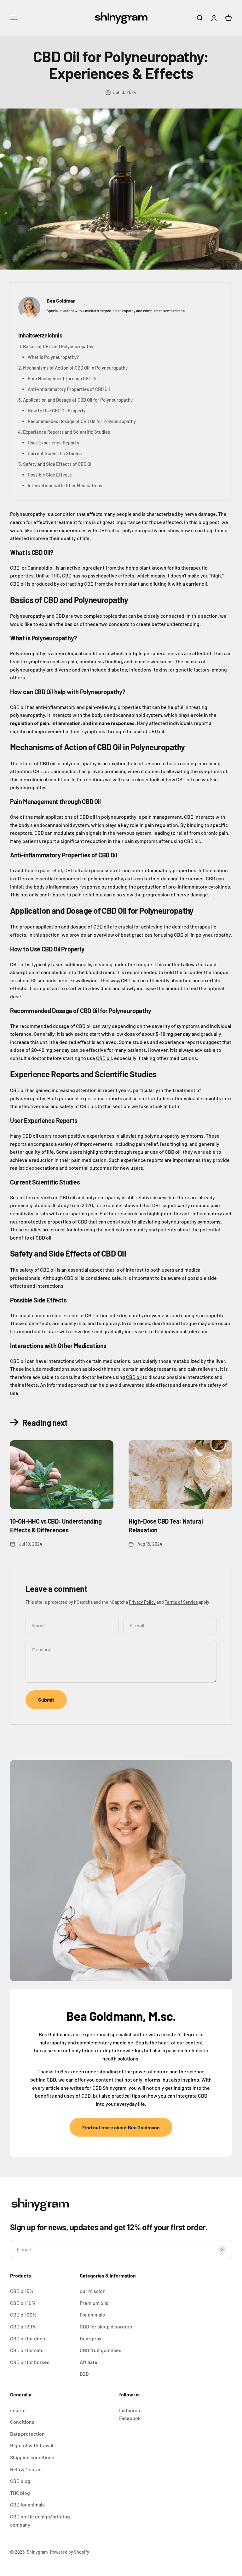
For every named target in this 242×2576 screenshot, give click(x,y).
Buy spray (91, 2338)
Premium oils (94, 2303)
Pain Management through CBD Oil (63, 378)
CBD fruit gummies (101, 2350)
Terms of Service (181, 1602)
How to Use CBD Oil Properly (57, 410)
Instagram (130, 2410)
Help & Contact (27, 2469)
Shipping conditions (32, 2457)
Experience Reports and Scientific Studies (66, 432)
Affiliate (89, 2362)
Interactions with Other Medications (65, 485)
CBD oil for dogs (28, 2338)
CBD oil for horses (30, 2362)
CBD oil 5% (22, 2291)
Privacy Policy (142, 1602)
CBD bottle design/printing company (40, 2520)
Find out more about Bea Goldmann (121, 2127)
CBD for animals (27, 2504)
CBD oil (106, 530)
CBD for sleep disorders (106, 2326)
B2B (84, 2374)
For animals (92, 2314)
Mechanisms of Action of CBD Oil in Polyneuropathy (75, 368)
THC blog (20, 2493)
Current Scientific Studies (55, 453)
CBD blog (20, 2481)
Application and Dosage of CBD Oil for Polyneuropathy (78, 400)
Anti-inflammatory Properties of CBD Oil (69, 389)
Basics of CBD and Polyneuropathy (58, 346)
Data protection (27, 2434)
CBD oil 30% (23, 2326)
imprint (18, 2410)
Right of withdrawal (32, 2445)
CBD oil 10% (23, 2303)
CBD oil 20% (23, 2314)
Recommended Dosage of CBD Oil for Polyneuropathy (82, 421)
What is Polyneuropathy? (53, 357)
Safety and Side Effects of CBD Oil (58, 464)
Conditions (22, 2422)
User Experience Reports (53, 443)
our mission (93, 2291)
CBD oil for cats (27, 2350)
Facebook (130, 2418)
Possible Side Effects (50, 475)
